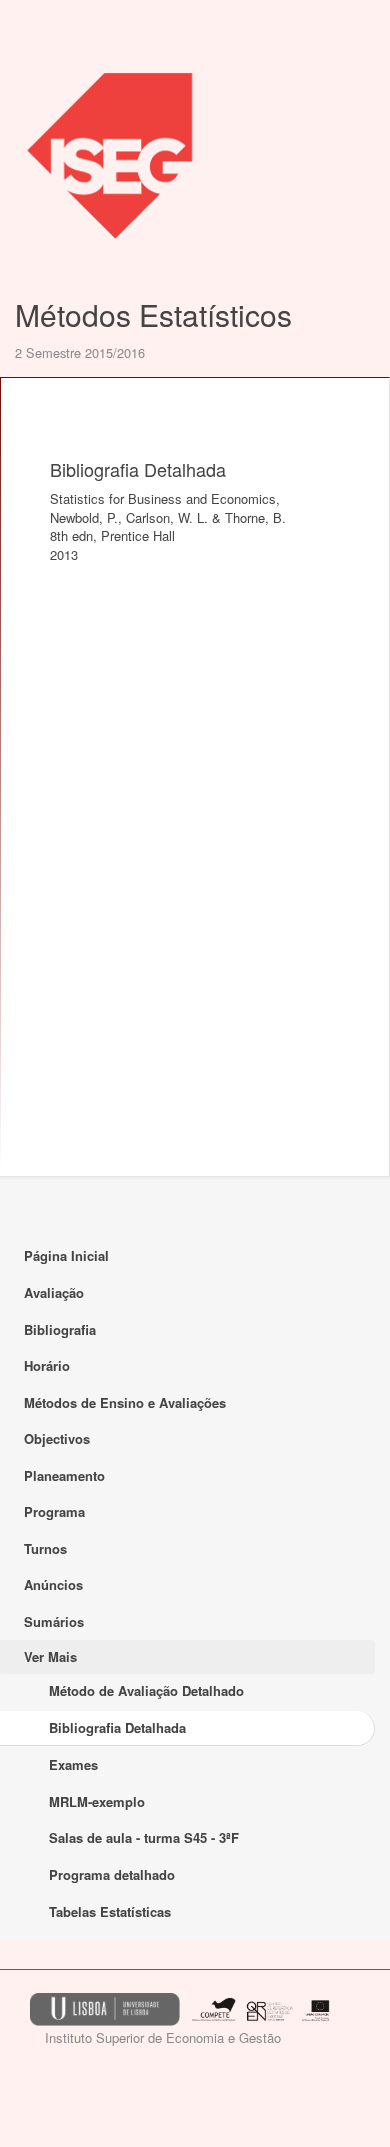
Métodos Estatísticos (153, 314)
